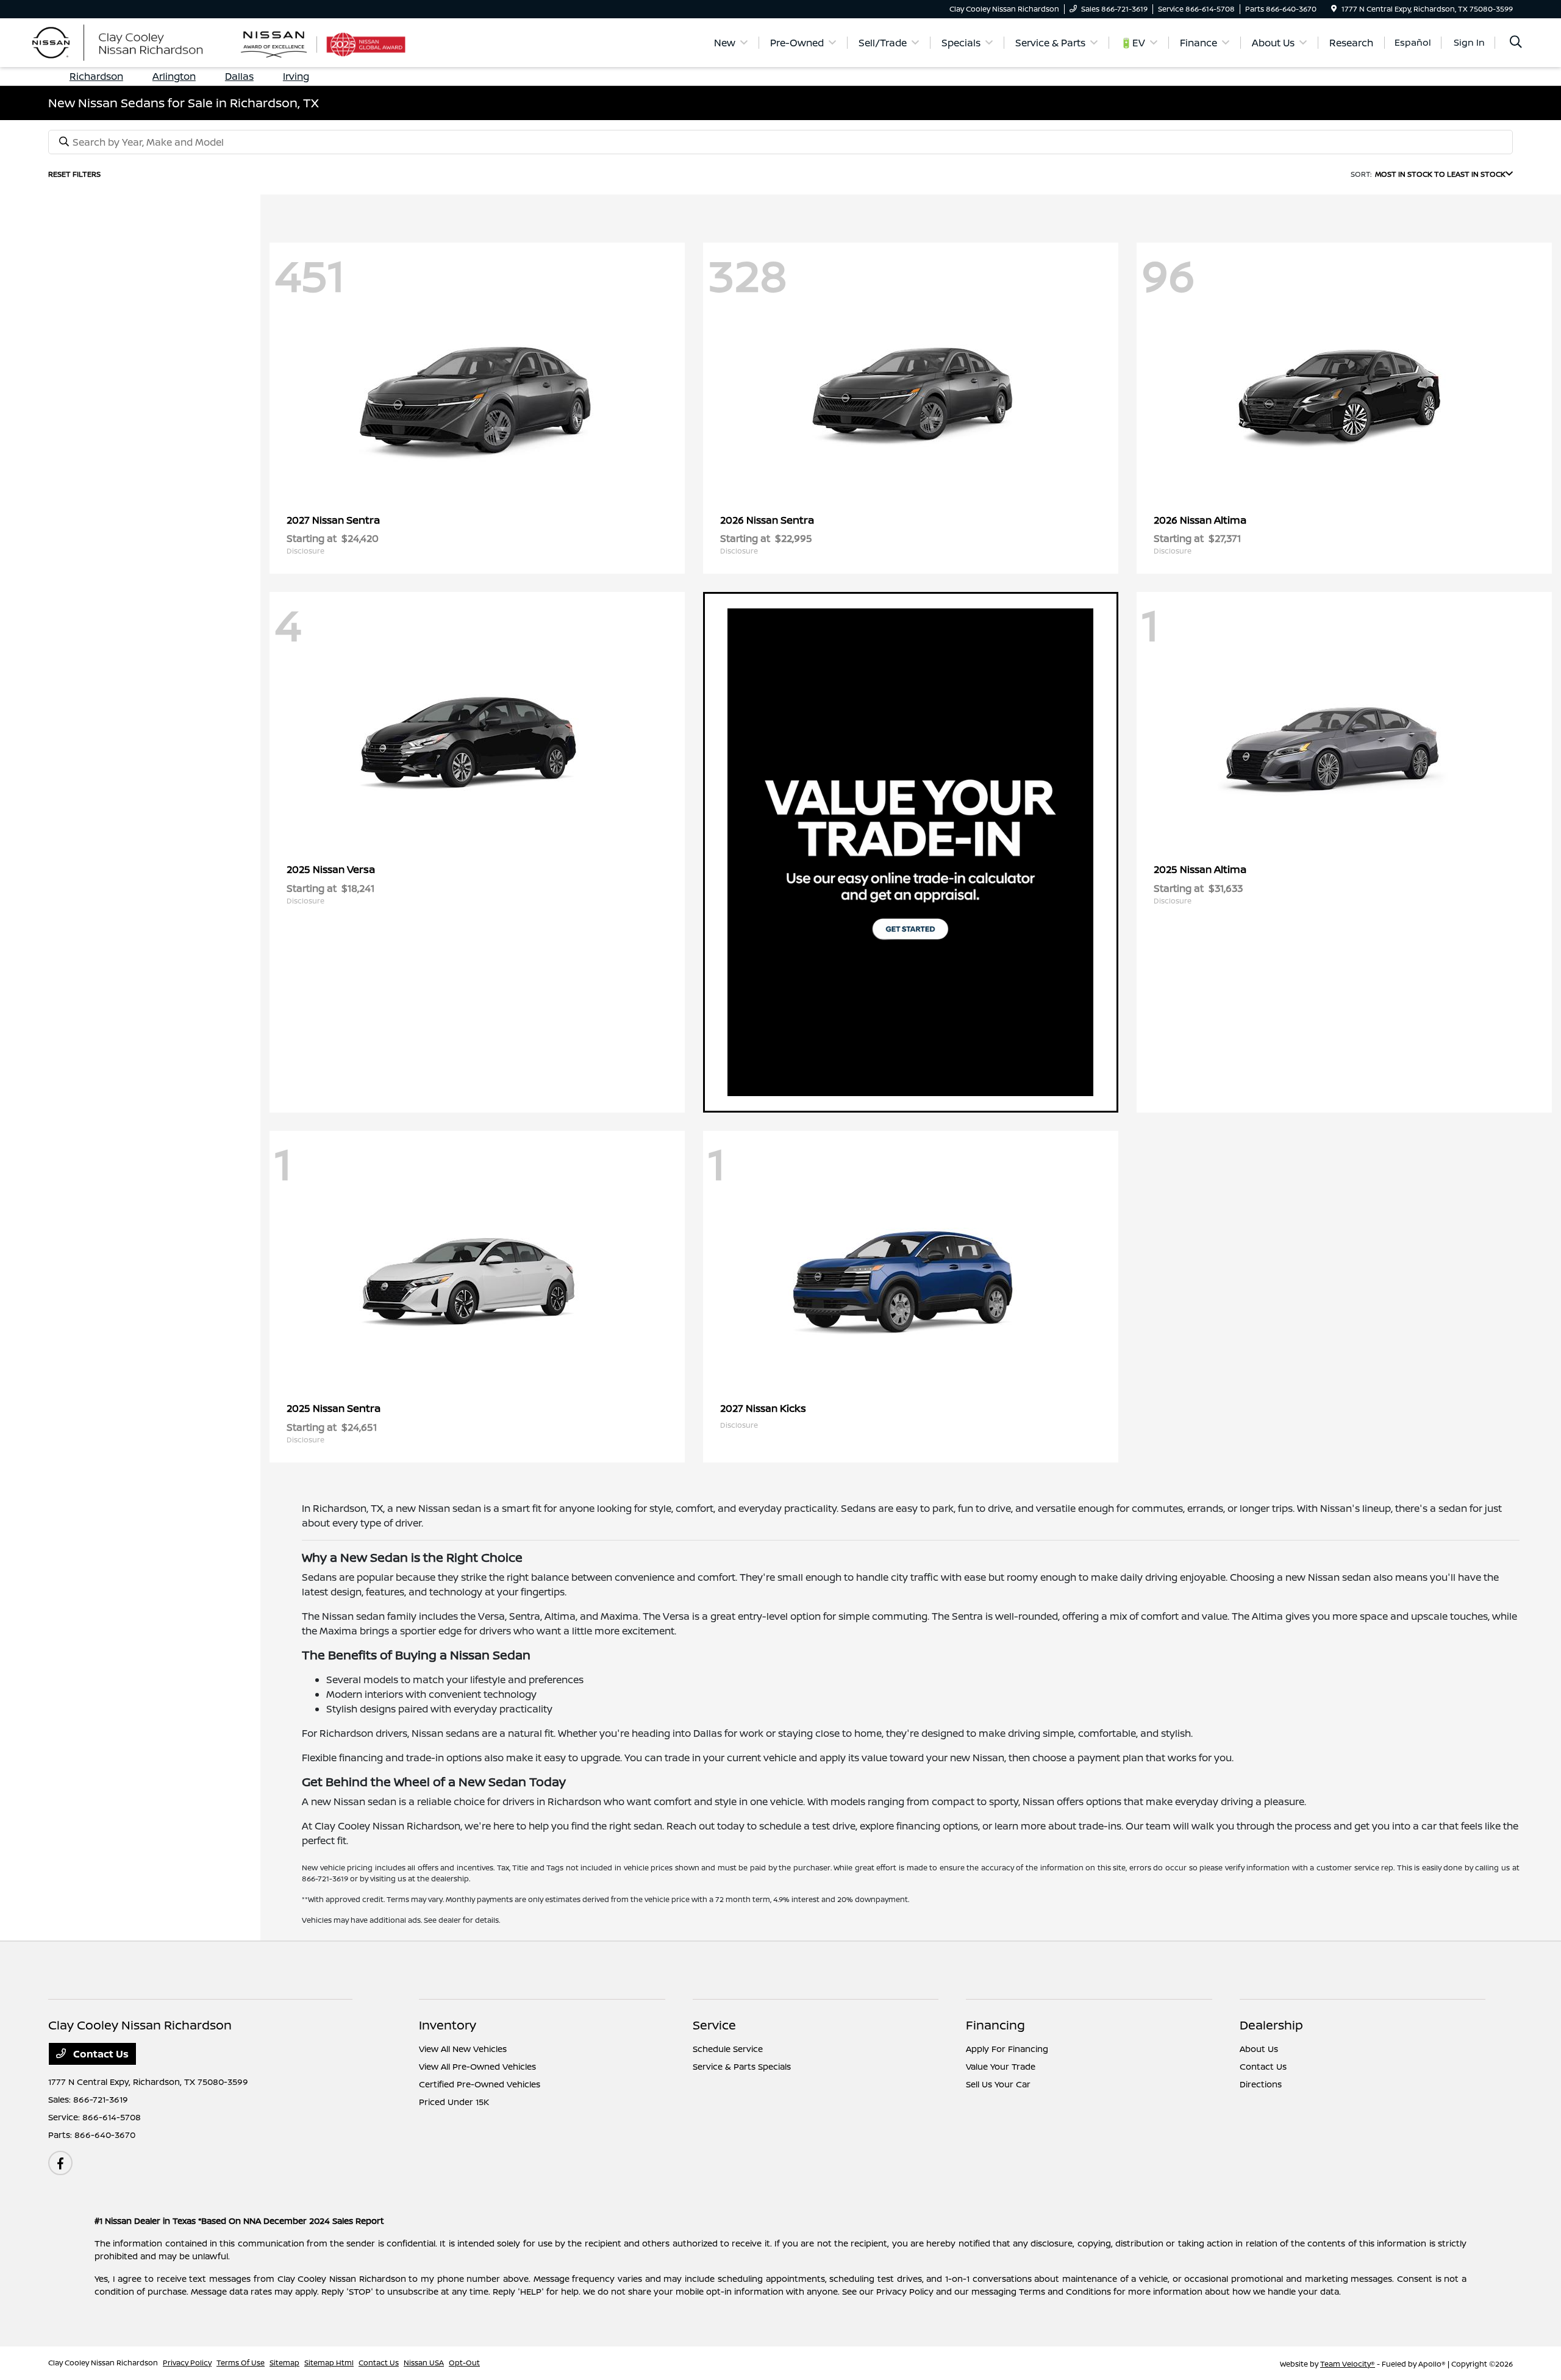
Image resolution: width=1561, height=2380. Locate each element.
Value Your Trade (1001, 2066)
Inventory (448, 2025)
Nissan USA (424, 2363)
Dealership (1271, 2025)
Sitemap (284, 2363)
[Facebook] (60, 2163)
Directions (1261, 2084)
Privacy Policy (187, 2363)
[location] (1334, 9)
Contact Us (100, 2054)
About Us (1259, 2049)
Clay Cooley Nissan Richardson (103, 2363)
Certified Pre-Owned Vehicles (480, 2084)
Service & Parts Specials (742, 2066)
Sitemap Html (329, 2363)
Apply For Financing (1007, 2049)
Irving (296, 76)
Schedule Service (728, 2049)
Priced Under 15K (454, 2102)
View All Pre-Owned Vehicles (477, 2066)
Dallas (239, 76)
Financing (995, 2025)
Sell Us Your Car (998, 2084)
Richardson (96, 76)
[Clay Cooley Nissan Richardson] (144, 41)
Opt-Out (464, 2363)
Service (714, 2025)
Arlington (174, 76)
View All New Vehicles (463, 2049)
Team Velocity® (1348, 2364)
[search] (1516, 43)
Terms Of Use (241, 2363)
